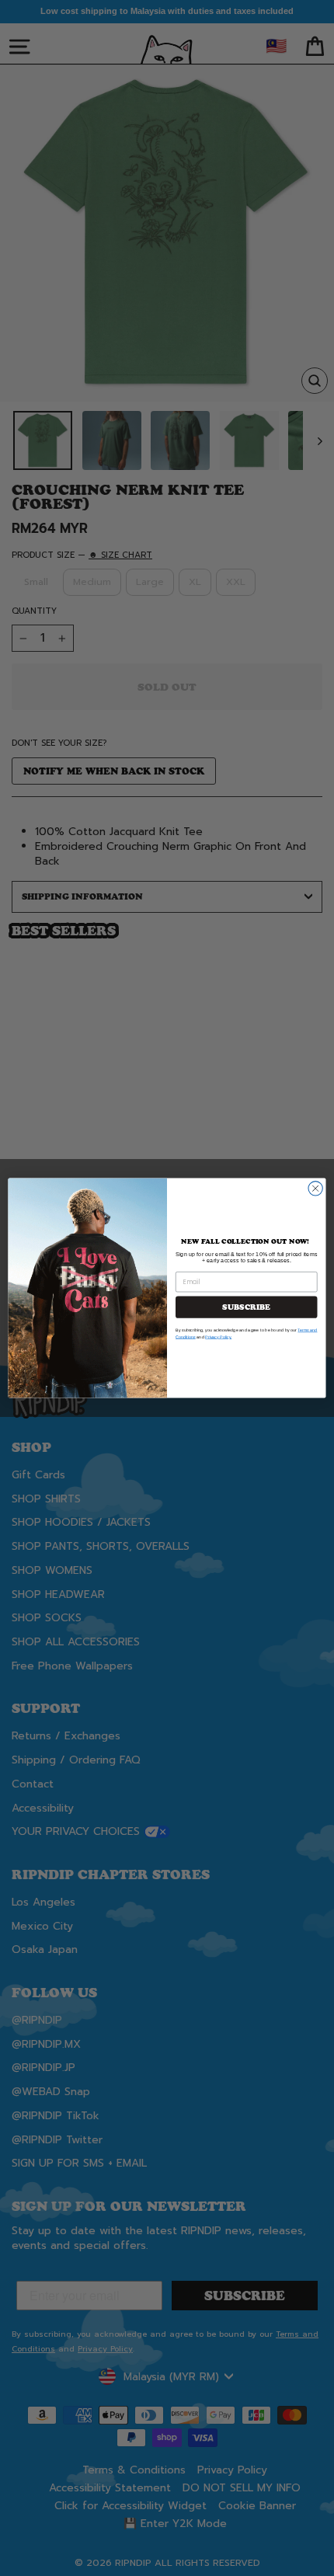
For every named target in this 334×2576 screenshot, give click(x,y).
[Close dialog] (315, 1189)
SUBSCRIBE (246, 1307)
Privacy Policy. (218, 1337)
